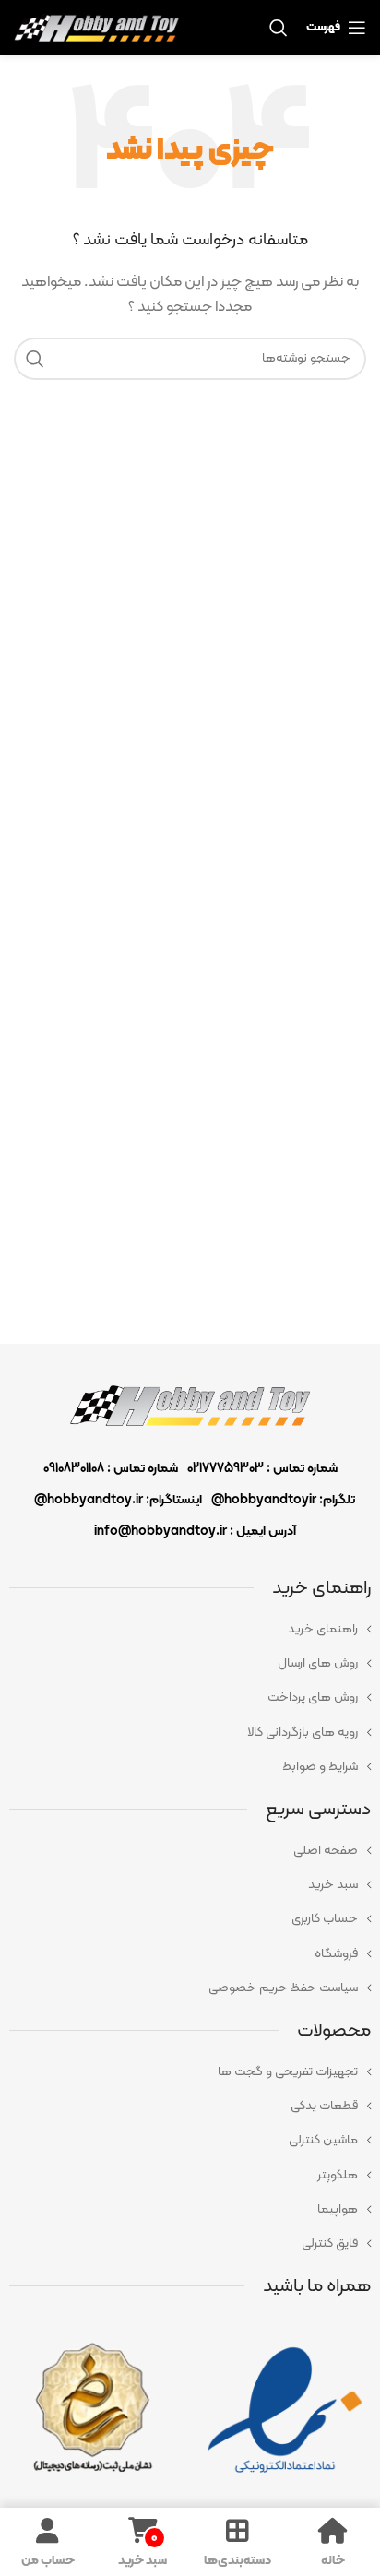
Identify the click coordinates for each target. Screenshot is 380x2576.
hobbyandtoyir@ (264, 1500)
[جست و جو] (279, 28)
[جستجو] (35, 359)
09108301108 (74, 1469)
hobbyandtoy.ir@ (89, 1500)
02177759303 (226, 1469)
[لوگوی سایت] (96, 28)
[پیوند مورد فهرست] (190, 1630)
